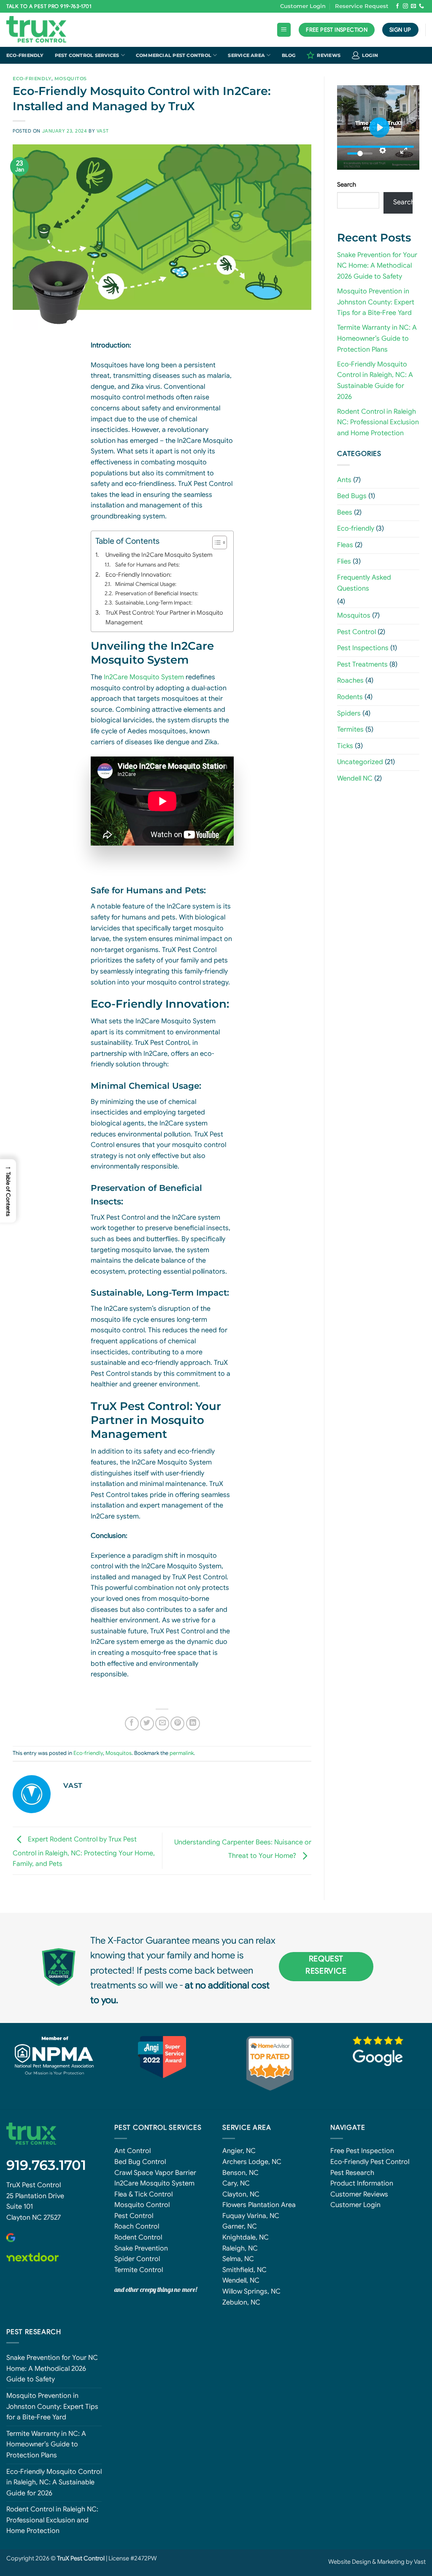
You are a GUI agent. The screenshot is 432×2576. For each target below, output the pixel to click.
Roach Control (137, 2226)
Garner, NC (240, 2226)
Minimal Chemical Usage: (146, 584)
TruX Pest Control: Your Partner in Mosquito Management (164, 617)
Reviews (329, 55)
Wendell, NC (241, 2280)
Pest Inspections (363, 648)
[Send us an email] (413, 6)
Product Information (362, 2183)
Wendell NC (355, 778)
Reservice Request (362, 6)
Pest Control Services (87, 55)
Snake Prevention (141, 2248)
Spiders (349, 713)
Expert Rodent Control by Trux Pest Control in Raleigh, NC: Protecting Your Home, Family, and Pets (84, 1852)
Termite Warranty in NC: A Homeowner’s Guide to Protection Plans (377, 338)
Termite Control (139, 2270)
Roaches (350, 681)
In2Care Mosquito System (144, 677)
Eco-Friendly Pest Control (370, 2162)
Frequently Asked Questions (364, 583)
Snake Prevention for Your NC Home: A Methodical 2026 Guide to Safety (377, 266)
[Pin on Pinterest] (177, 1723)
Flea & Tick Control (143, 2194)
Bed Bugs (352, 496)
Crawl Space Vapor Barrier (155, 2173)
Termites (350, 729)
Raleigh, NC (240, 2248)
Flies (344, 561)
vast (103, 131)
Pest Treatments (362, 664)
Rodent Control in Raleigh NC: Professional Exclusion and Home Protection (378, 422)
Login (370, 55)
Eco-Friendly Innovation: (138, 575)
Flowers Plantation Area (259, 2205)
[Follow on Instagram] (405, 6)
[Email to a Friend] (162, 1723)
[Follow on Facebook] (397, 6)
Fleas (345, 545)
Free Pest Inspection (362, 2151)
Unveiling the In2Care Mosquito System (159, 555)
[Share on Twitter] (147, 1723)
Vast (420, 2562)
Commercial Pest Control (174, 55)
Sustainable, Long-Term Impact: (154, 603)
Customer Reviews (359, 2194)
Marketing (391, 2562)
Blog (289, 55)
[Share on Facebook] (132, 1723)
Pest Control (356, 632)
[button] (284, 30)
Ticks (345, 746)
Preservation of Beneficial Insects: (157, 593)
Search (347, 184)
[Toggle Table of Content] (215, 542)
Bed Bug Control (140, 2162)
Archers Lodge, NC (252, 2162)
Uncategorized (360, 762)
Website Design (350, 2562)
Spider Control (137, 2259)
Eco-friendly (25, 55)
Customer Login (303, 6)
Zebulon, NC (241, 2302)
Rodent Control (138, 2237)
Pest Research (352, 2173)
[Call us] (421, 6)
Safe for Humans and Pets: (147, 565)
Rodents (350, 697)
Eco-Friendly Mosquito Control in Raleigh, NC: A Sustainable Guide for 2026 (54, 2482)
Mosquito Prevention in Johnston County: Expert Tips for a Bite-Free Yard (376, 302)
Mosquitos (71, 79)
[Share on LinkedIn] (193, 1723)
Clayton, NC (241, 2194)
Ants (344, 480)
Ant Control (132, 2151)
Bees (345, 512)
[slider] (375, 147)
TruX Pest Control (34, 2185)
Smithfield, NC (244, 2270)
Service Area (246, 55)
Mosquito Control (142, 2205)
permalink (182, 1753)
